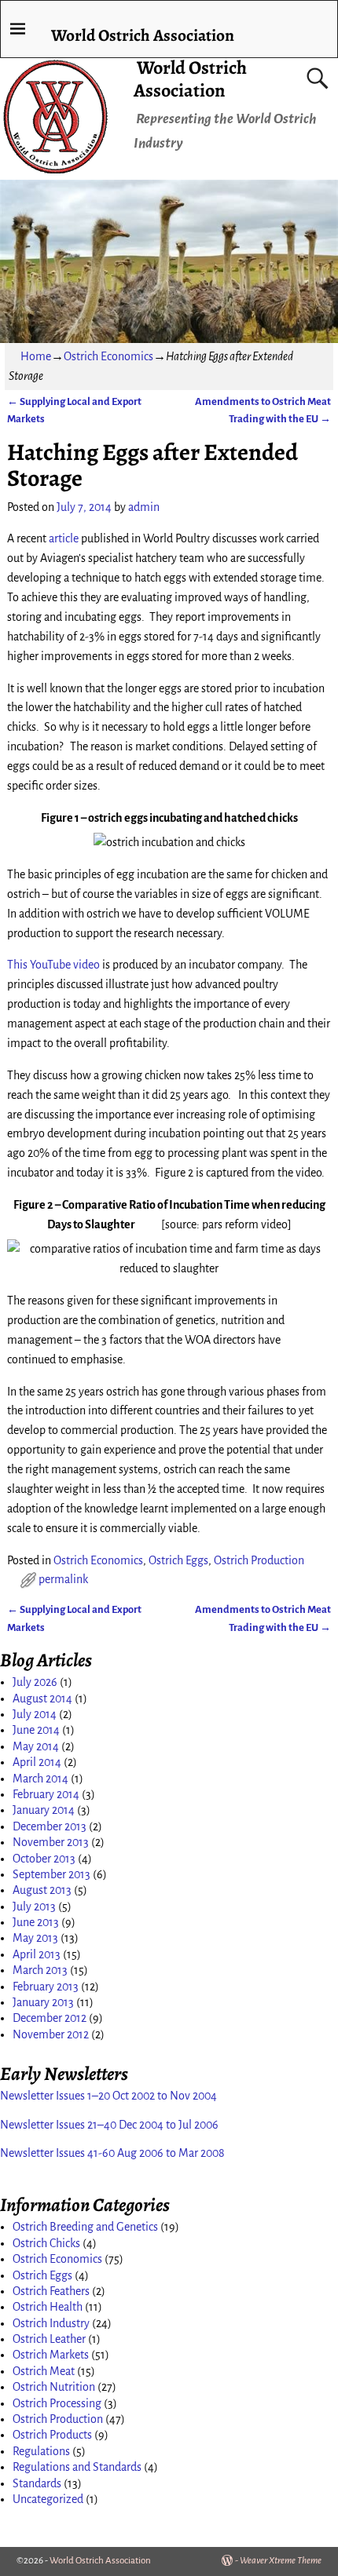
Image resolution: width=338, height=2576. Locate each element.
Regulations (41, 2451)
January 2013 (43, 2002)
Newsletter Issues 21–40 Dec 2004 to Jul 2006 (109, 2125)
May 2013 (35, 1938)
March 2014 (40, 1779)
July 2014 (35, 1714)
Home (36, 356)
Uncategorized (48, 2499)
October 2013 (44, 1859)
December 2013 (50, 1826)
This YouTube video (53, 965)
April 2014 (37, 1762)
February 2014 (46, 1794)
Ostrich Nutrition (54, 2387)
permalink (63, 1579)
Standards (37, 2483)
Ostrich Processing (57, 2403)
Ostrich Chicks (46, 2243)
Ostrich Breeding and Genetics (85, 2227)
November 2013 (51, 1842)
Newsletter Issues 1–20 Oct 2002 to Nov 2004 (108, 2096)
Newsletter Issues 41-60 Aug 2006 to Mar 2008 (112, 2153)
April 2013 (37, 1954)
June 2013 (36, 1922)
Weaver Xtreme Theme (281, 2561)
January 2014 (44, 1810)
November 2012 (51, 2034)
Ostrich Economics (108, 356)
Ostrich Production (259, 1560)
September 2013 (51, 1874)
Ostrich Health (48, 2307)
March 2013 (40, 1970)
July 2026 (35, 1682)
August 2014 (42, 1698)
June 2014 (36, 1730)
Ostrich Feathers (51, 2291)
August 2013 (42, 1890)
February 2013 (46, 1987)
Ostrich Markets (51, 2355)
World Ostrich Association (190, 79)
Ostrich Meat (44, 2371)
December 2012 (50, 2018)
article (64, 538)
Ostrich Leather (49, 2339)
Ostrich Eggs (178, 1560)
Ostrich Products (52, 2435)
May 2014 (36, 1746)
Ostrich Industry (51, 2323)
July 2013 (34, 1906)
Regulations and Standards (77, 2467)
